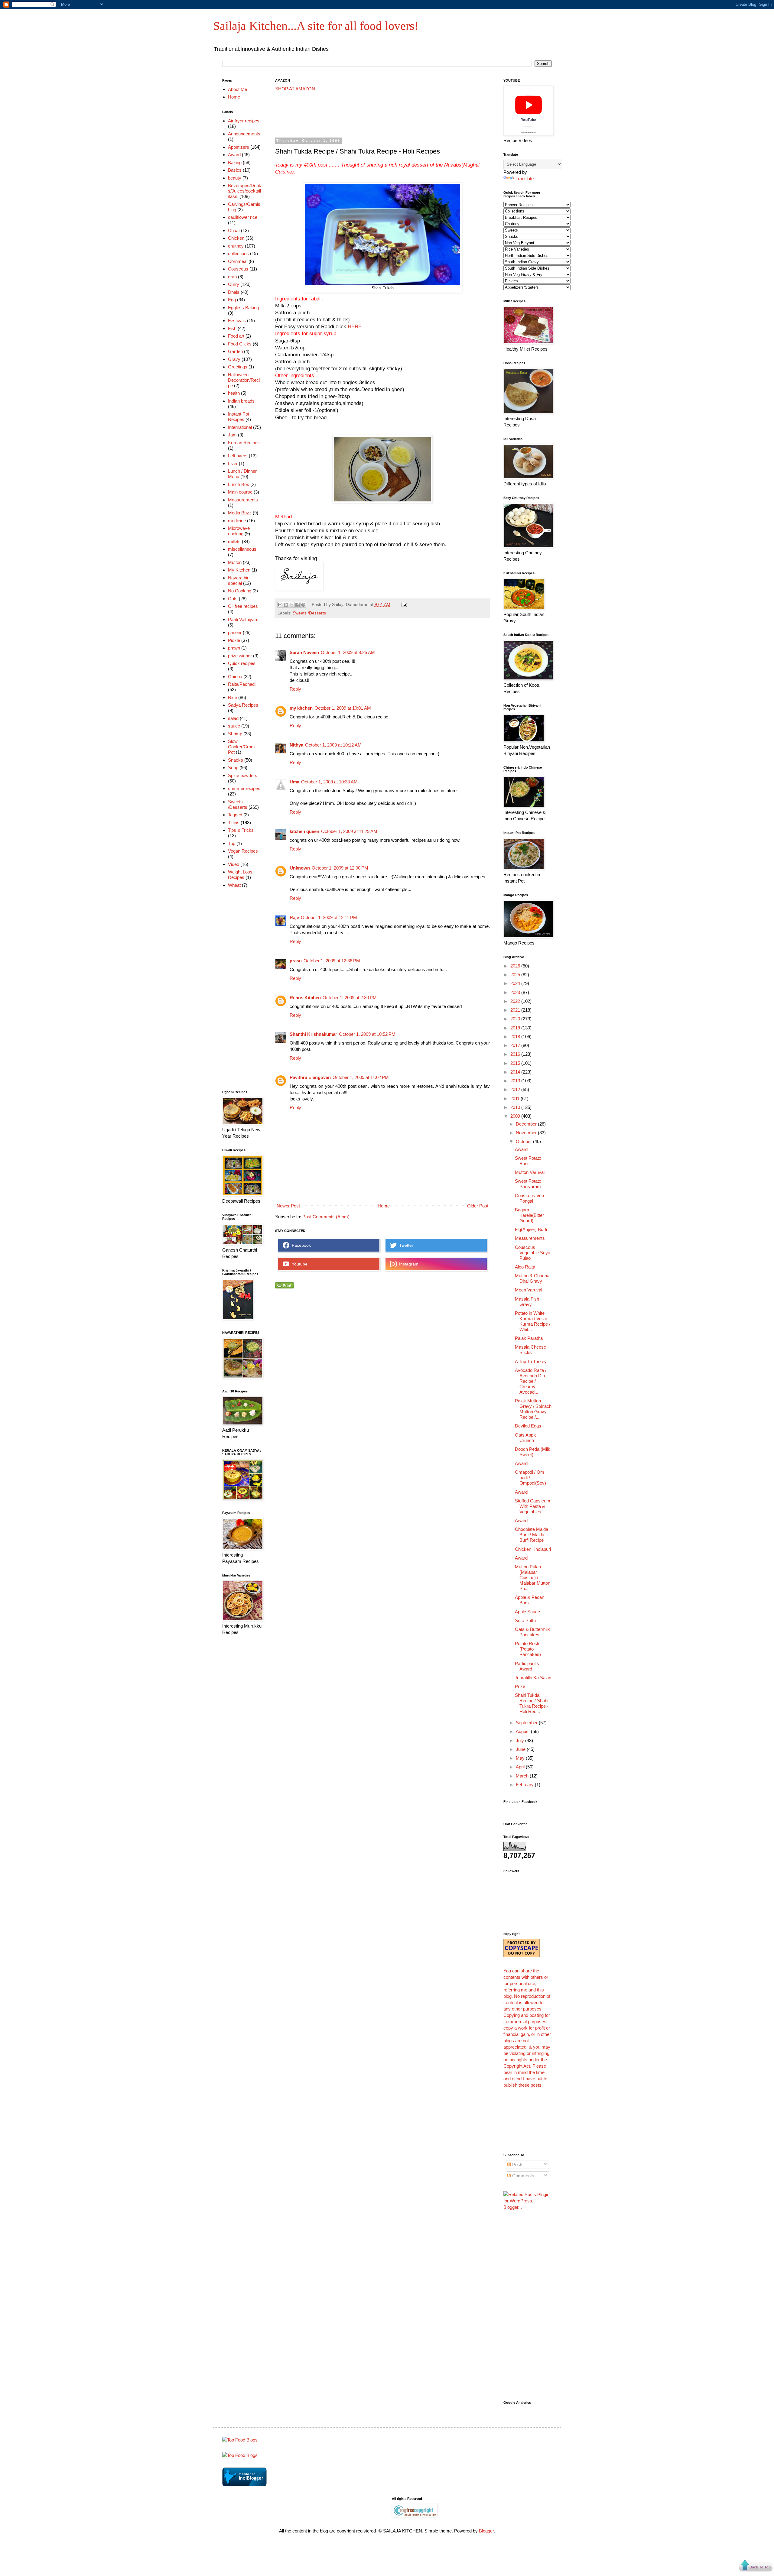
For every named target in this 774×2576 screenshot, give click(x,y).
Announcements (244, 134)
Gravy (234, 359)
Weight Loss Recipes (240, 875)
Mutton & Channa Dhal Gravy (532, 1278)
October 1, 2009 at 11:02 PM (361, 1077)
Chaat (234, 230)
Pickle (234, 640)
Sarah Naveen (304, 652)
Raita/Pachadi (242, 684)
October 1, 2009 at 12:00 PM (340, 868)
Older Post (478, 1206)
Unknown (300, 868)
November (527, 1133)
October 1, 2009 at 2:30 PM (350, 998)
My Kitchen (239, 570)
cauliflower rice (243, 217)
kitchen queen (304, 831)
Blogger (486, 2531)
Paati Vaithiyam (243, 619)
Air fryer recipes (244, 121)
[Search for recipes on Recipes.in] (240, 2440)
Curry (234, 284)
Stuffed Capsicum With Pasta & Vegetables (533, 1506)
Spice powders (243, 775)
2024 (516, 983)
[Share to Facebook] (298, 605)
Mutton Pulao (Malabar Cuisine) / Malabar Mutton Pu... (533, 1578)
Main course (240, 492)
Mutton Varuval (530, 1172)
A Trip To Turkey (531, 1361)
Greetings (238, 367)
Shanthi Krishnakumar (313, 1034)
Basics (235, 170)
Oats (233, 599)
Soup (233, 768)
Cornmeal (238, 261)
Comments (523, 2176)
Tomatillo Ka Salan (533, 1678)
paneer (235, 632)
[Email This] (280, 605)
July (520, 1740)
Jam (232, 435)
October (524, 1141)
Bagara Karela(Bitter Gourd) (529, 1215)
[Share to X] (292, 605)
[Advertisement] (385, 115)
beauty (235, 178)
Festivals (237, 321)
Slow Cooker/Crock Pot (242, 747)
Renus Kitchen (305, 998)
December (527, 1124)
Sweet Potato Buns (528, 1161)
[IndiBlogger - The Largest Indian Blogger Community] (244, 2485)
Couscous (238, 269)
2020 (516, 1019)
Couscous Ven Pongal (529, 1198)
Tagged (235, 815)
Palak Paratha (529, 1338)
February (525, 1785)
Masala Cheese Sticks (530, 1350)
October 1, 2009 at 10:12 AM (333, 745)
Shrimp (235, 734)
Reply (295, 689)
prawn (234, 648)
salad (233, 718)
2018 (516, 1037)
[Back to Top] (756, 2566)
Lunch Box (239, 484)
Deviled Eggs (528, 1426)
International (240, 427)
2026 (516, 966)
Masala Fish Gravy (527, 1302)
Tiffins (234, 823)
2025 (516, 975)
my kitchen (301, 708)
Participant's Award (527, 1666)
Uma (294, 782)
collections (238, 253)
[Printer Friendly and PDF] (285, 1287)
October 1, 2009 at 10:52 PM (367, 1034)
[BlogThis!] (286, 605)
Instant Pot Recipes (239, 417)
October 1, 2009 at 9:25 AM (348, 652)
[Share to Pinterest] (303, 605)
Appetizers (239, 147)
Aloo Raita (525, 1267)
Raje (294, 917)
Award (234, 155)
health (234, 393)
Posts (517, 2164)
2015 (516, 1063)
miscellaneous (242, 549)
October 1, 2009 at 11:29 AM (349, 831)
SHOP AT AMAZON (295, 89)
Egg (232, 300)
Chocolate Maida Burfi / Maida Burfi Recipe (532, 1535)
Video (234, 864)
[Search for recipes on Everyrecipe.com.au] (240, 2455)
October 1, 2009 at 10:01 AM (343, 708)
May (521, 1758)
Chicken (236, 238)
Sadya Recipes (243, 705)
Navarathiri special (239, 580)
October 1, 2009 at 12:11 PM (329, 917)
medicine (237, 521)
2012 (516, 1089)
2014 (516, 1072)
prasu (296, 961)
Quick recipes (242, 663)
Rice (233, 697)
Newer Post (288, 1206)
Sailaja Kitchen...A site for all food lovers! (316, 26)
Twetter (405, 1245)
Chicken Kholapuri (533, 1549)
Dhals (234, 292)
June (521, 1749)
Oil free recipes (243, 606)
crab (232, 277)
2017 (516, 1045)
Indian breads (241, 401)
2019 (516, 1028)
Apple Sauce (527, 1612)
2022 (516, 1001)
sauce (234, 726)
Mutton (235, 562)
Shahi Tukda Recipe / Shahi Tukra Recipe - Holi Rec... (532, 1703)
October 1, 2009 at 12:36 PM (332, 961)
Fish (232, 328)
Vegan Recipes (243, 851)
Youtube (298, 1264)
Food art (236, 336)
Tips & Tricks (241, 830)
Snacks (236, 760)
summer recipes (244, 788)
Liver (233, 463)
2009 (516, 1116)
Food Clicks (240, 344)
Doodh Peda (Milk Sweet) (533, 1452)
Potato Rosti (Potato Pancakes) (528, 1649)
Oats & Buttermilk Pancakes (532, 1632)
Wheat (234, 885)
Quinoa (235, 677)
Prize (520, 1686)
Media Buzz (240, 513)
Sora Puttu (525, 1620)
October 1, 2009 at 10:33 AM (329, 782)
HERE (354, 326)
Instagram (408, 1264)
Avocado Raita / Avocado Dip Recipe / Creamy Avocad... (531, 1381)
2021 (516, 1010)
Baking (235, 162)
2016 (516, 1054)
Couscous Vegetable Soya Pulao (533, 1253)
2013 (516, 1081)
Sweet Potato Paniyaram (528, 1184)
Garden (235, 351)
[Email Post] (403, 605)
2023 (516, 992)
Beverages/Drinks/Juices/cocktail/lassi (245, 191)
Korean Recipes (244, 443)
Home (384, 1206)
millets (234, 541)
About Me (237, 89)
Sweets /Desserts (309, 613)
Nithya (296, 745)
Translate (525, 178)
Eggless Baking (243, 308)
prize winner (240, 656)
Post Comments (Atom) (326, 1217)
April (521, 1767)
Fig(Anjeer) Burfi (531, 1229)
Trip (232, 843)
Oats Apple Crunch (526, 1438)
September (527, 1723)
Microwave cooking (239, 531)
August (523, 1731)
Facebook (300, 1245)
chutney (236, 246)
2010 (516, 1107)
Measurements (243, 500)
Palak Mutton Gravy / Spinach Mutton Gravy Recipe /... (533, 1409)
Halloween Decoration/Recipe (244, 380)
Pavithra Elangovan (310, 1077)
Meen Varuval (528, 1290)
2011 (515, 1098)
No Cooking (240, 591)
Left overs (238, 456)
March (523, 1776)
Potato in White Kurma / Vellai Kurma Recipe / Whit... (533, 1321)
